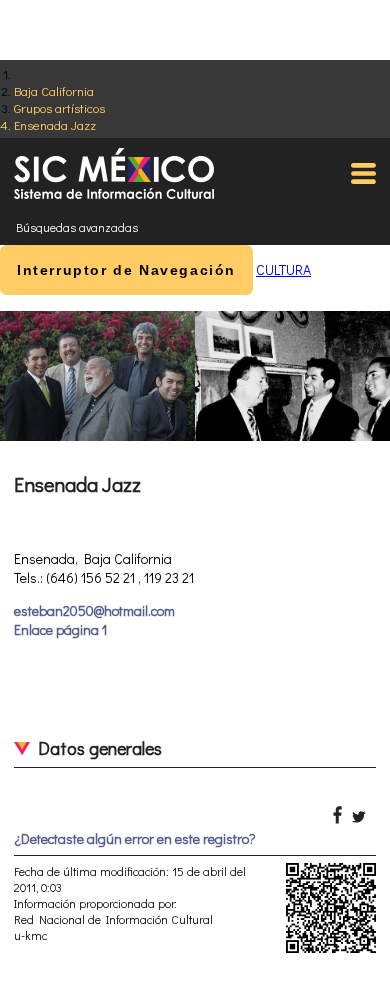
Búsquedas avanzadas (77, 227)
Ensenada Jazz (55, 124)
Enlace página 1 (60, 629)
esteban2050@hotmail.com (94, 610)
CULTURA (283, 269)
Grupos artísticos (59, 107)
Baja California (54, 90)
